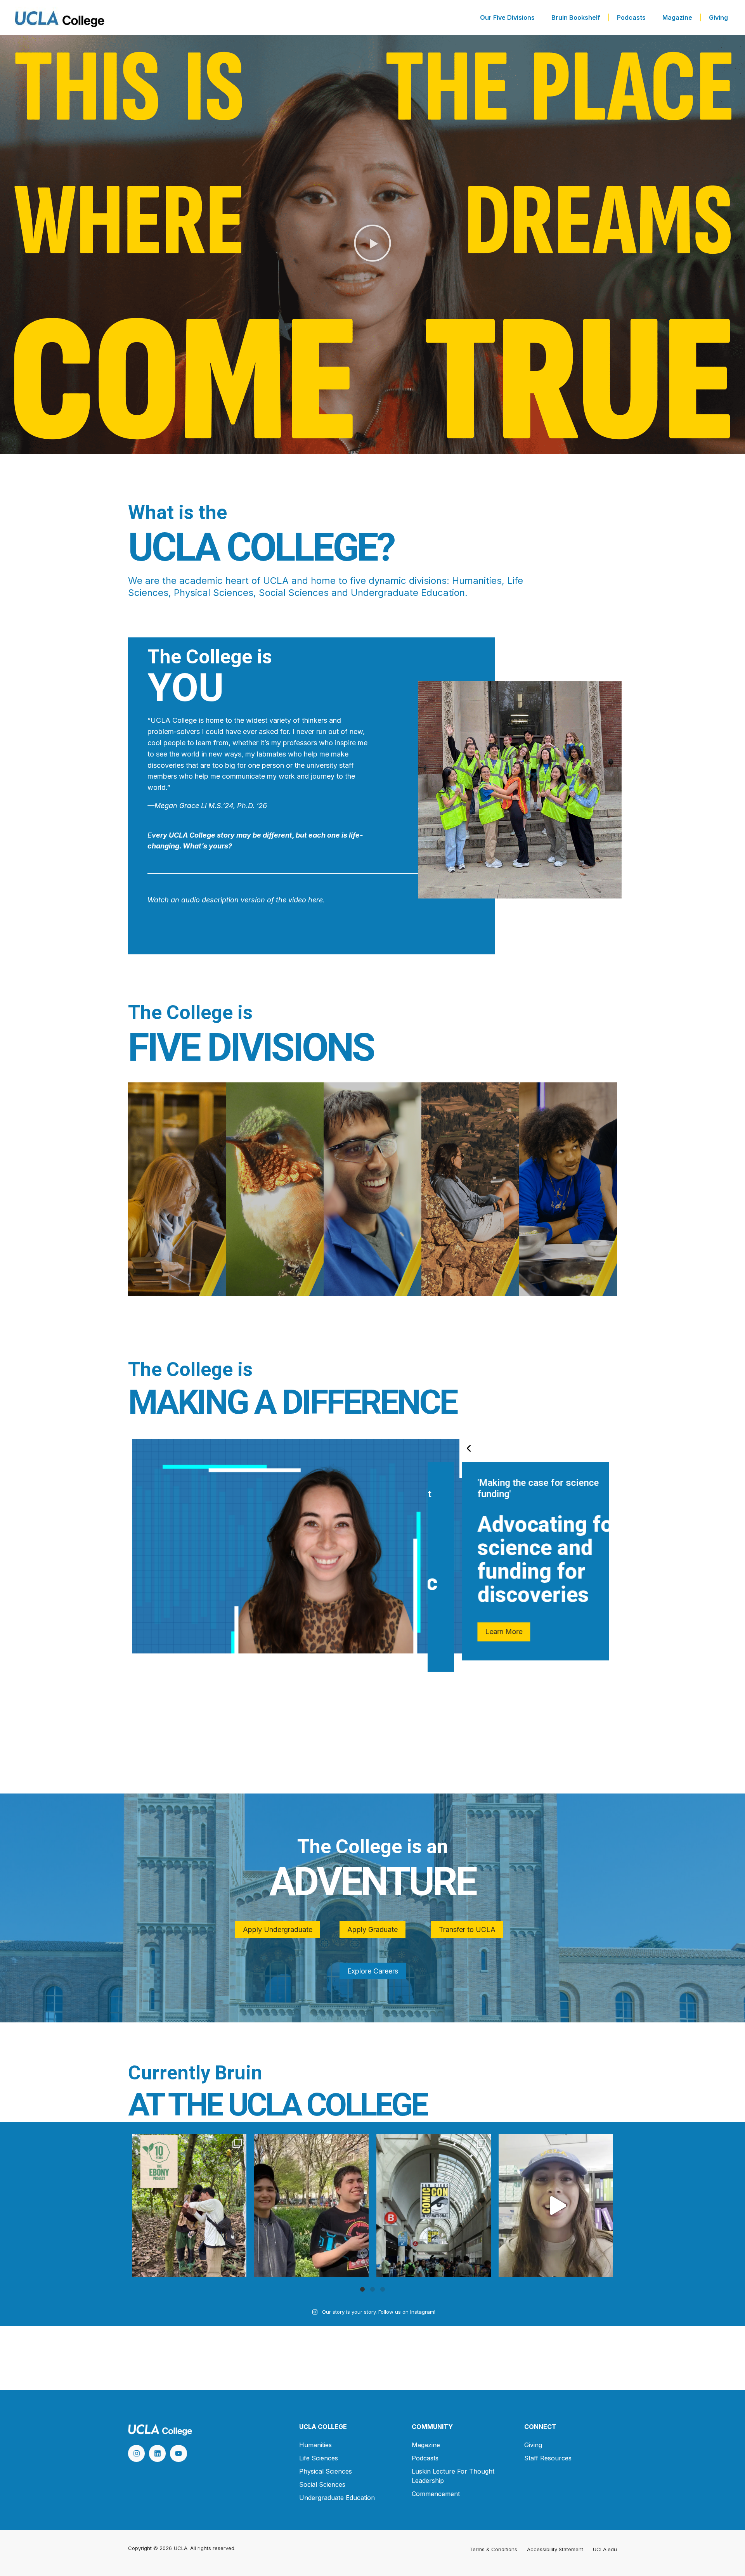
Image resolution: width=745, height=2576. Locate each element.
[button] (372, 245)
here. (315, 900)
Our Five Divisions (507, 17)
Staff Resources (548, 2458)
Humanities (315, 2445)
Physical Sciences (326, 2471)
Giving (718, 17)
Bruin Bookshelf (576, 17)
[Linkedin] (157, 2453)
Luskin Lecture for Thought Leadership (453, 2476)
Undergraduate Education (337, 2498)
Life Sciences (319, 2458)
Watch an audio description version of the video (227, 900)
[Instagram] (136, 2453)
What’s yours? (207, 846)
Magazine (677, 17)
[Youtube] (178, 2453)
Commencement (436, 2494)
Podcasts (631, 17)
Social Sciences (322, 2484)
